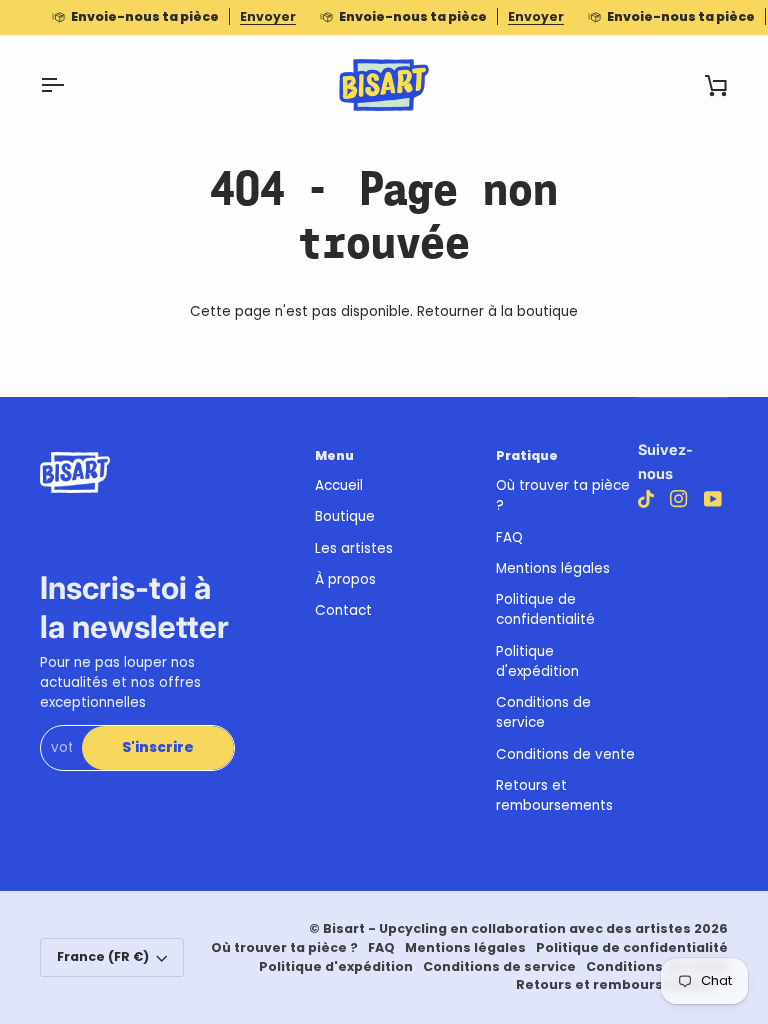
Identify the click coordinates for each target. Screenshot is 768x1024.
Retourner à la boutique (497, 311)
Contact (343, 610)
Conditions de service (543, 712)
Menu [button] (334, 455)
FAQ (509, 537)
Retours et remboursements (554, 795)
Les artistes (354, 548)
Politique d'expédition (537, 661)
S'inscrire (158, 747)
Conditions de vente (565, 754)
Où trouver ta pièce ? (284, 947)
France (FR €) (103, 956)
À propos (345, 579)
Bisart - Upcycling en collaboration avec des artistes (507, 928)
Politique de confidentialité (545, 609)
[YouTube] (713, 499)
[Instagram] (679, 499)
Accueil (339, 485)
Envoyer (268, 16)
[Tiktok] (646, 499)
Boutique (345, 516)
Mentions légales (553, 568)
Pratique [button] (527, 455)
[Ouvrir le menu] (70, 85)
